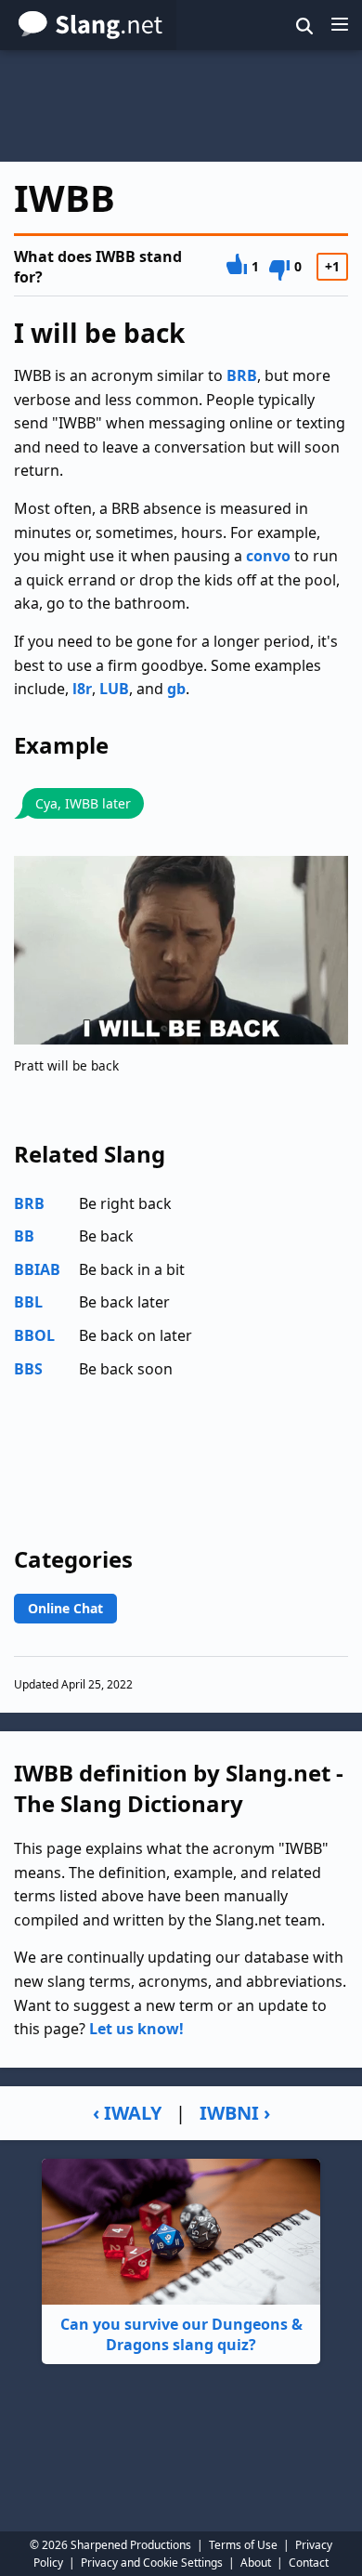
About (256, 2563)
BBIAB (37, 1269)
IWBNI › (235, 2113)
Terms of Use (243, 2545)
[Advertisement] (181, 106)
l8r (82, 689)
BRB (242, 375)
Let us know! (136, 2029)
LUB (114, 689)
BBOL (34, 1335)
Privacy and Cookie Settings (152, 2563)
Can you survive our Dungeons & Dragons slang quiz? (181, 2334)
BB (24, 1236)
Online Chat (65, 1608)
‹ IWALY (127, 2113)
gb (176, 689)
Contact (309, 2563)
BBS (28, 1369)
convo (268, 556)
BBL (28, 1302)
